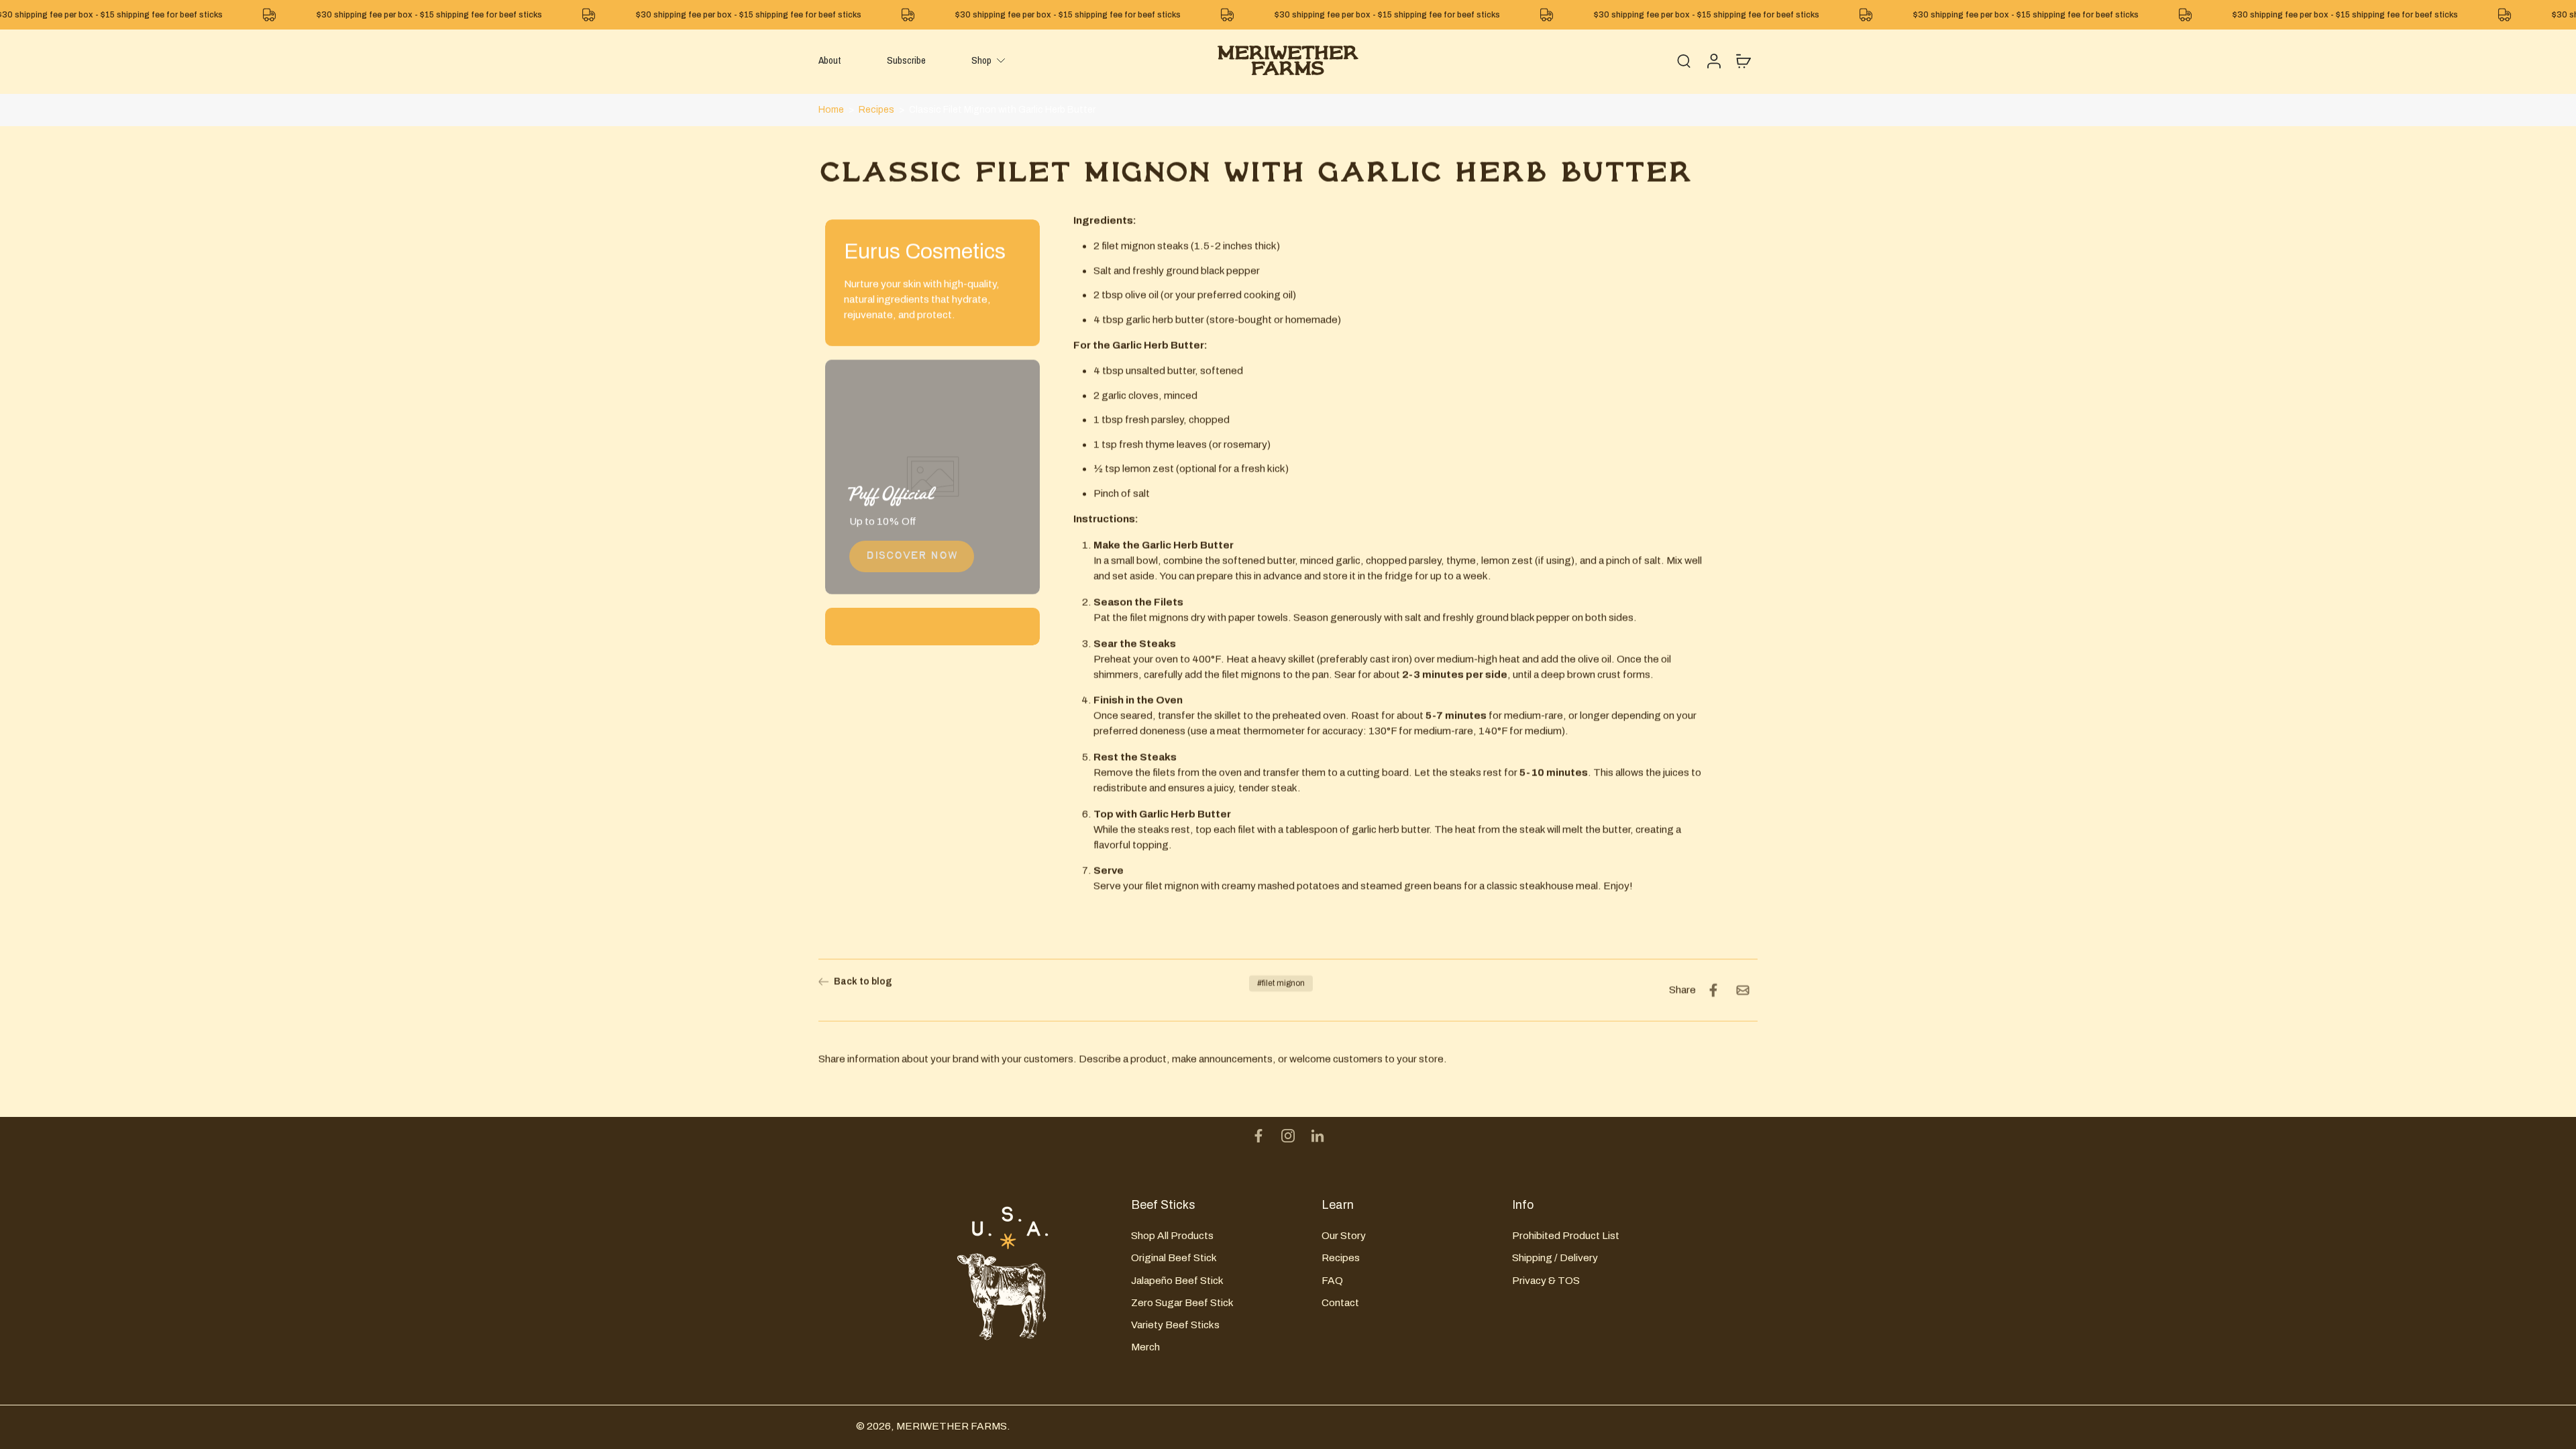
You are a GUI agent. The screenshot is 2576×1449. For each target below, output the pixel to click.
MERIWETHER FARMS (952, 1426)
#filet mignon (1281, 983)
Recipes (876, 110)
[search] (1684, 60)
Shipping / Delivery (1555, 1257)
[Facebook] (1258, 1136)
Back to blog (863, 982)
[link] (912, 556)
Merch (1145, 1347)
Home (831, 110)
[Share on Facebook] (1713, 990)
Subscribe (906, 60)
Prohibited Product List (1566, 1235)
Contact (1340, 1302)
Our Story (1344, 1235)
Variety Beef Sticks (1175, 1324)
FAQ (1332, 1280)
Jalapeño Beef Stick (1177, 1280)
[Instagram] (1288, 1136)
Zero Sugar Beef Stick (1182, 1302)
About (830, 60)
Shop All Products (1172, 1235)
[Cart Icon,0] (1743, 60)
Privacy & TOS (1546, 1280)
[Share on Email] (1743, 990)
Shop (981, 60)
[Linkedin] (1318, 1136)
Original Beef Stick (1174, 1257)
